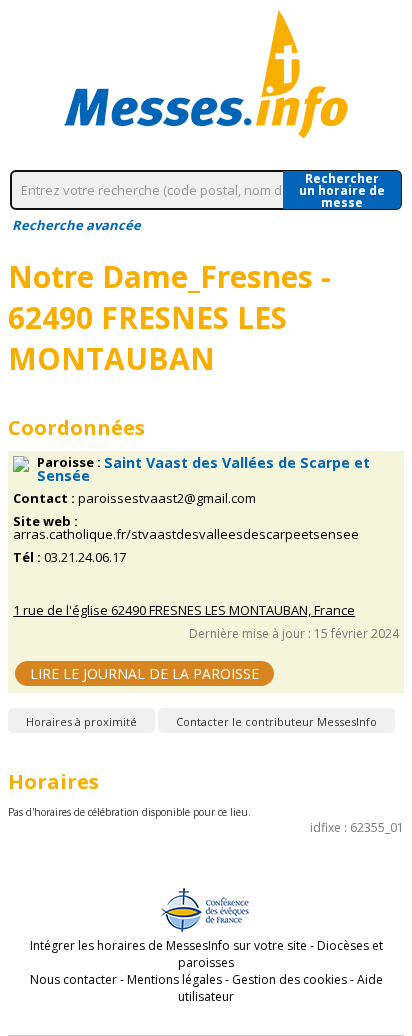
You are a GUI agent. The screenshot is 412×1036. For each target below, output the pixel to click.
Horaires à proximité (81, 721)
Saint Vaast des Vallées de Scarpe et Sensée (203, 469)
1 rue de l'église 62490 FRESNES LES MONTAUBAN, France (184, 610)
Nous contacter (73, 979)
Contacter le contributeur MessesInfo (276, 721)
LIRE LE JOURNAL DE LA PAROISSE (144, 673)
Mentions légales (174, 979)
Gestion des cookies (289, 979)
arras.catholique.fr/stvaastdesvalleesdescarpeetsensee (186, 534)
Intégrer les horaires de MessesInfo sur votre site (168, 945)
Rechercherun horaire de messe (342, 190)
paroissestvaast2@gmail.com (167, 498)
